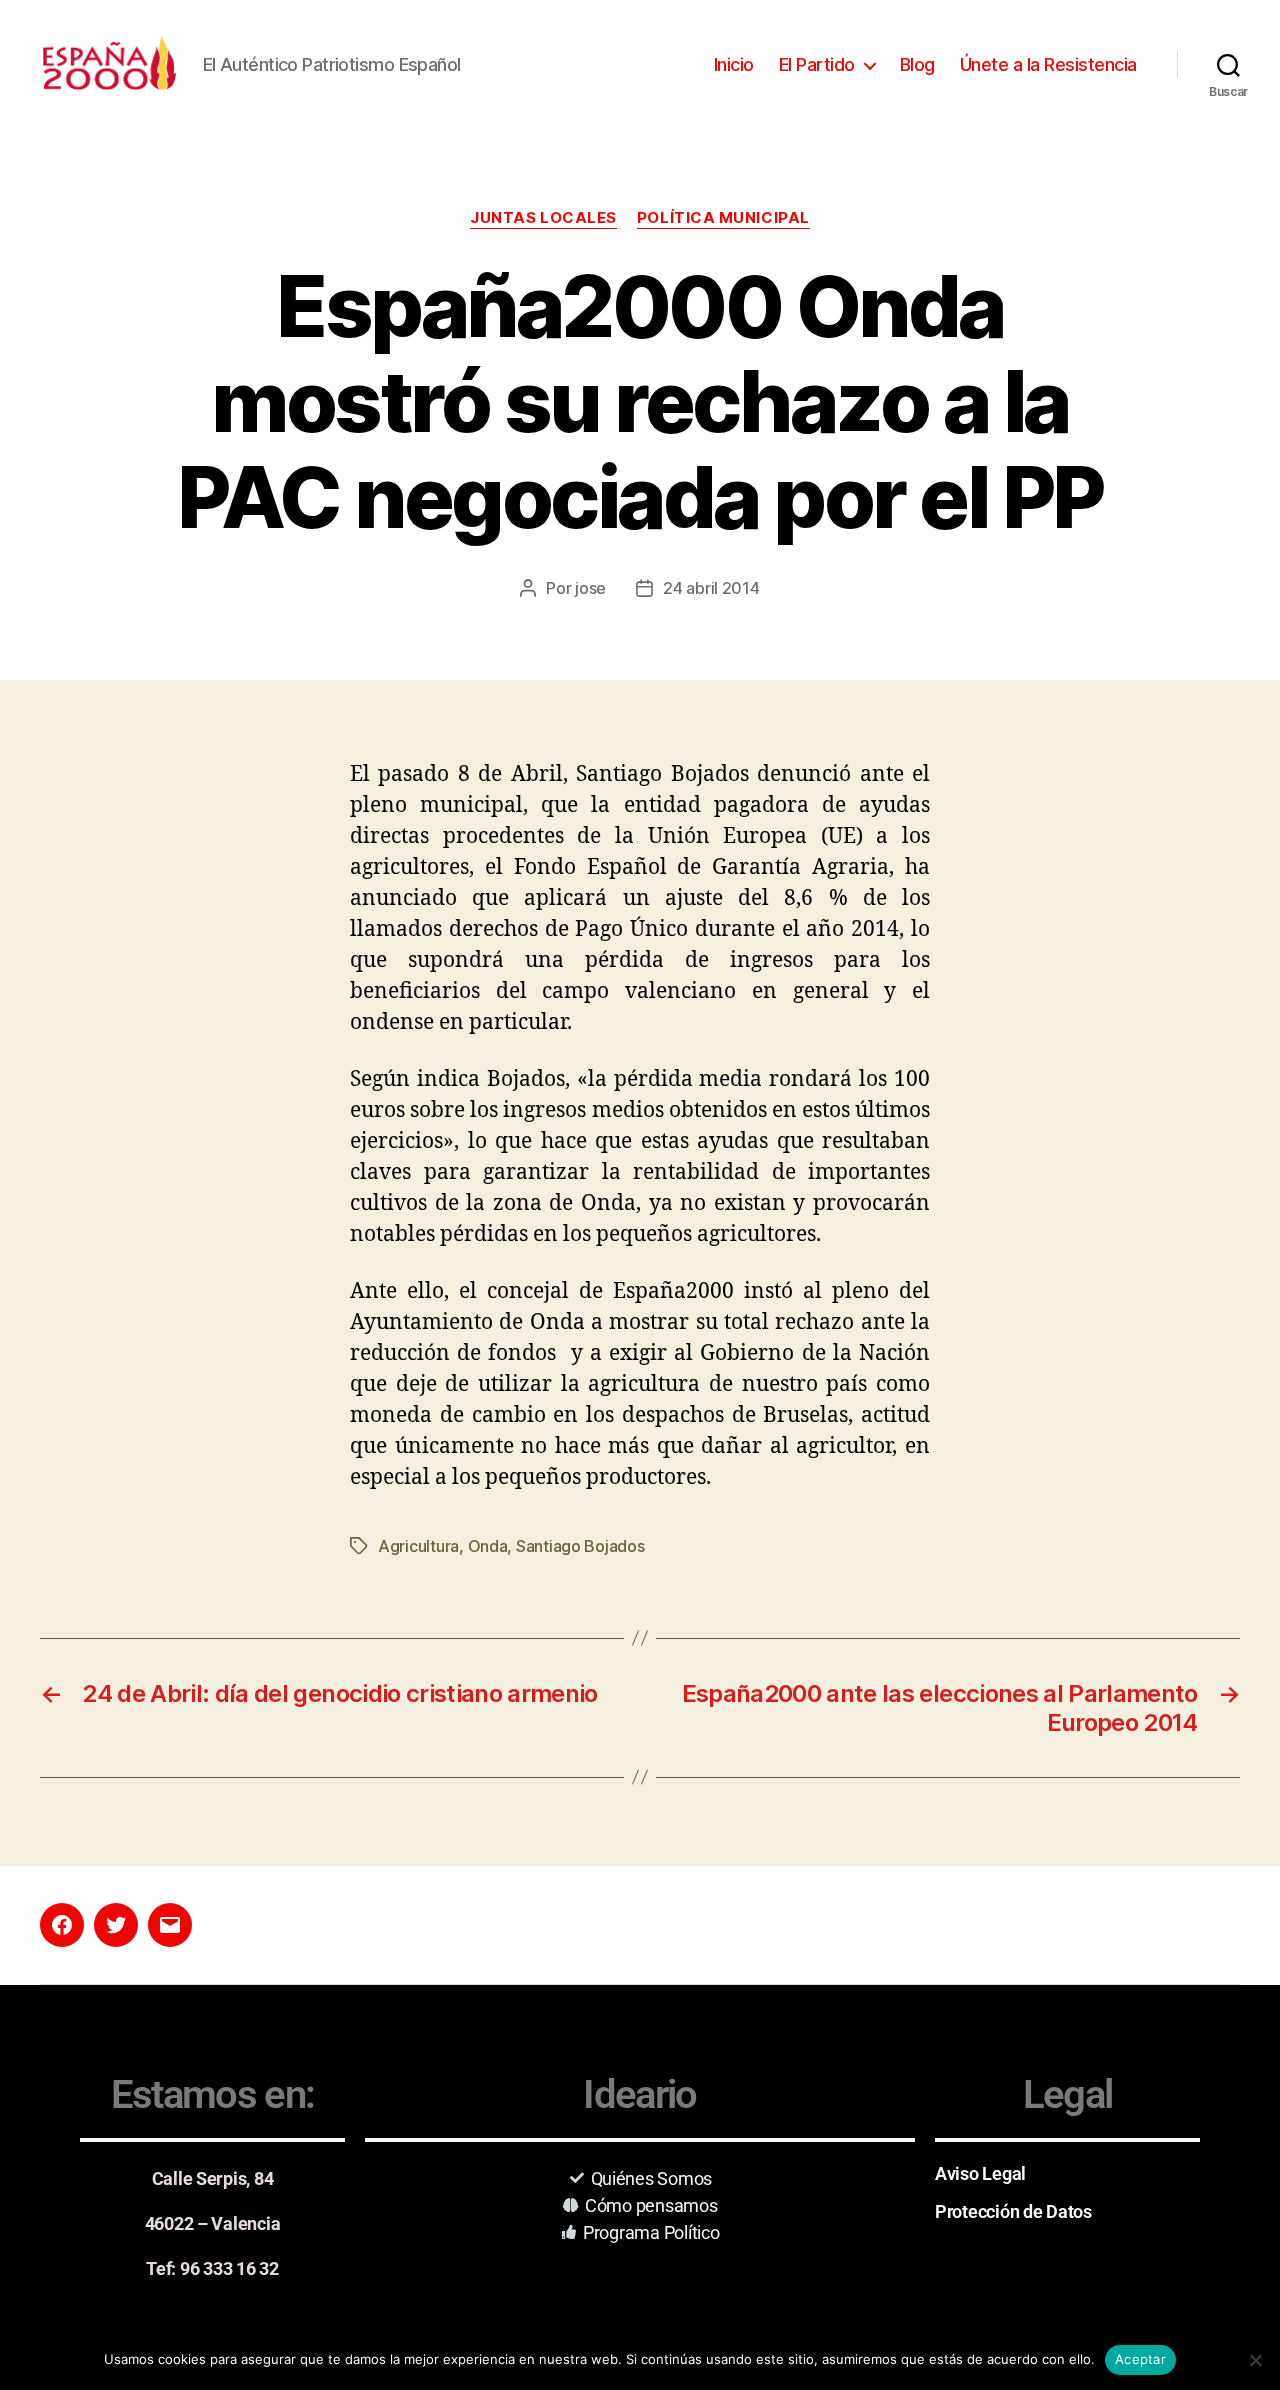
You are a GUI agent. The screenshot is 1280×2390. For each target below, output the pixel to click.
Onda (488, 1546)
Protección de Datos (1013, 2211)
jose (590, 588)
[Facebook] (62, 1925)
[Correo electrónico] (170, 1925)
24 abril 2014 (711, 588)
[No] (1255, 2360)
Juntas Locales (543, 218)
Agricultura (418, 1546)
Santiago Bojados (580, 1546)
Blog (917, 64)
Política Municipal (723, 218)
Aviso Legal (980, 2173)
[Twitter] (116, 1925)
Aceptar (1140, 2359)
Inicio (734, 64)
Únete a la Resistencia (1048, 64)
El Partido (817, 64)
